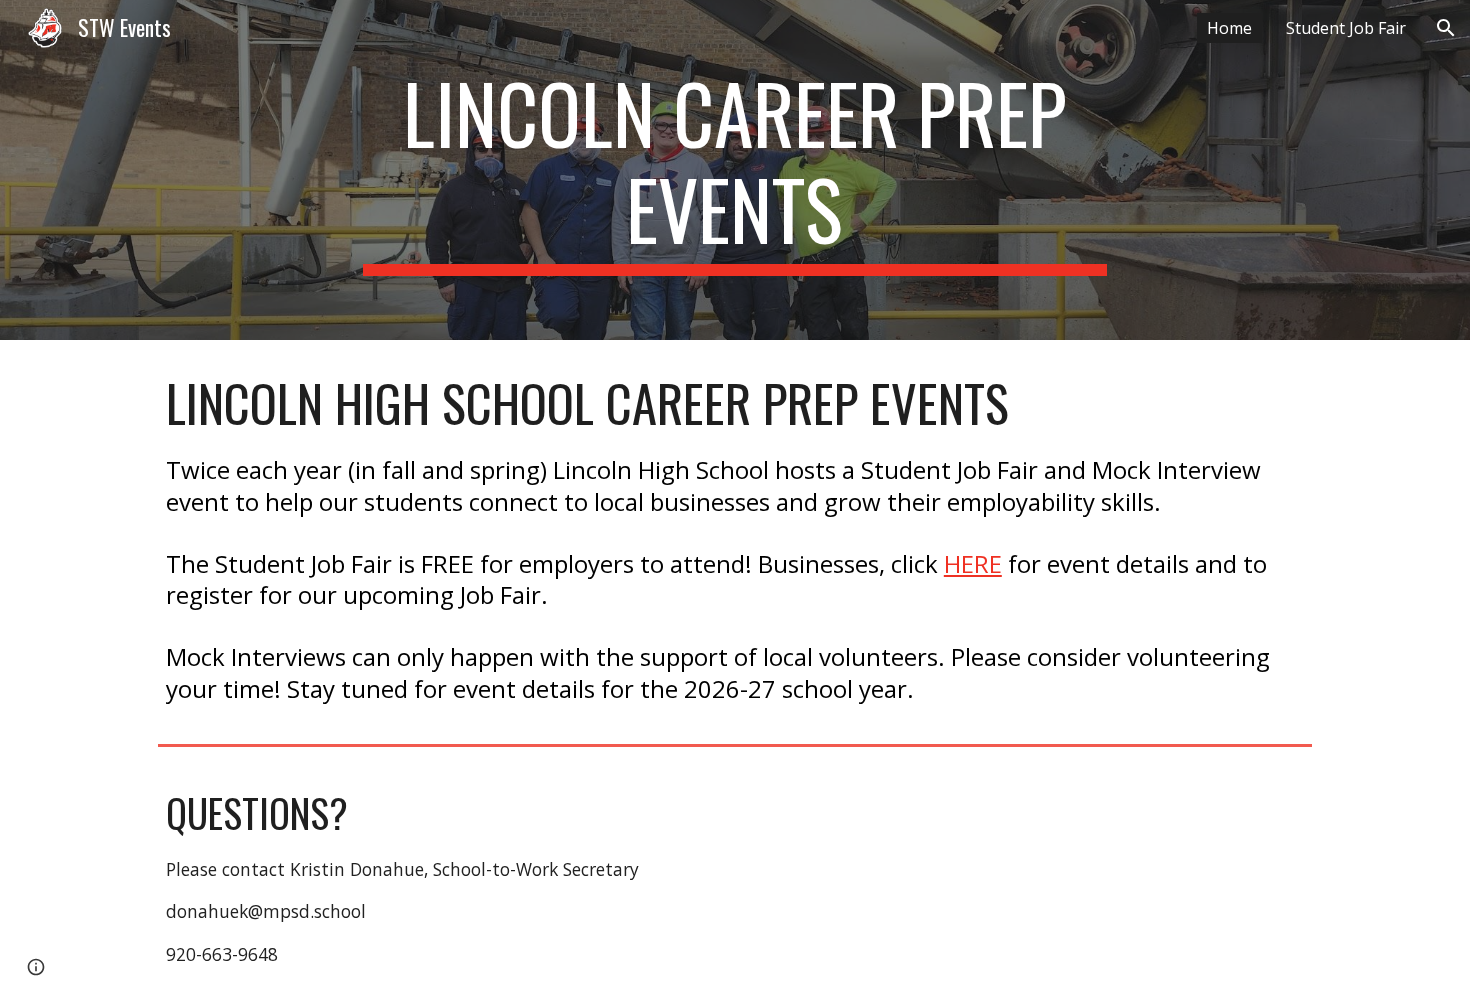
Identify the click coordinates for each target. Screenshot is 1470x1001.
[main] (735, 170)
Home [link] (1229, 28)
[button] (1446, 28)
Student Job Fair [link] (1346, 28)
